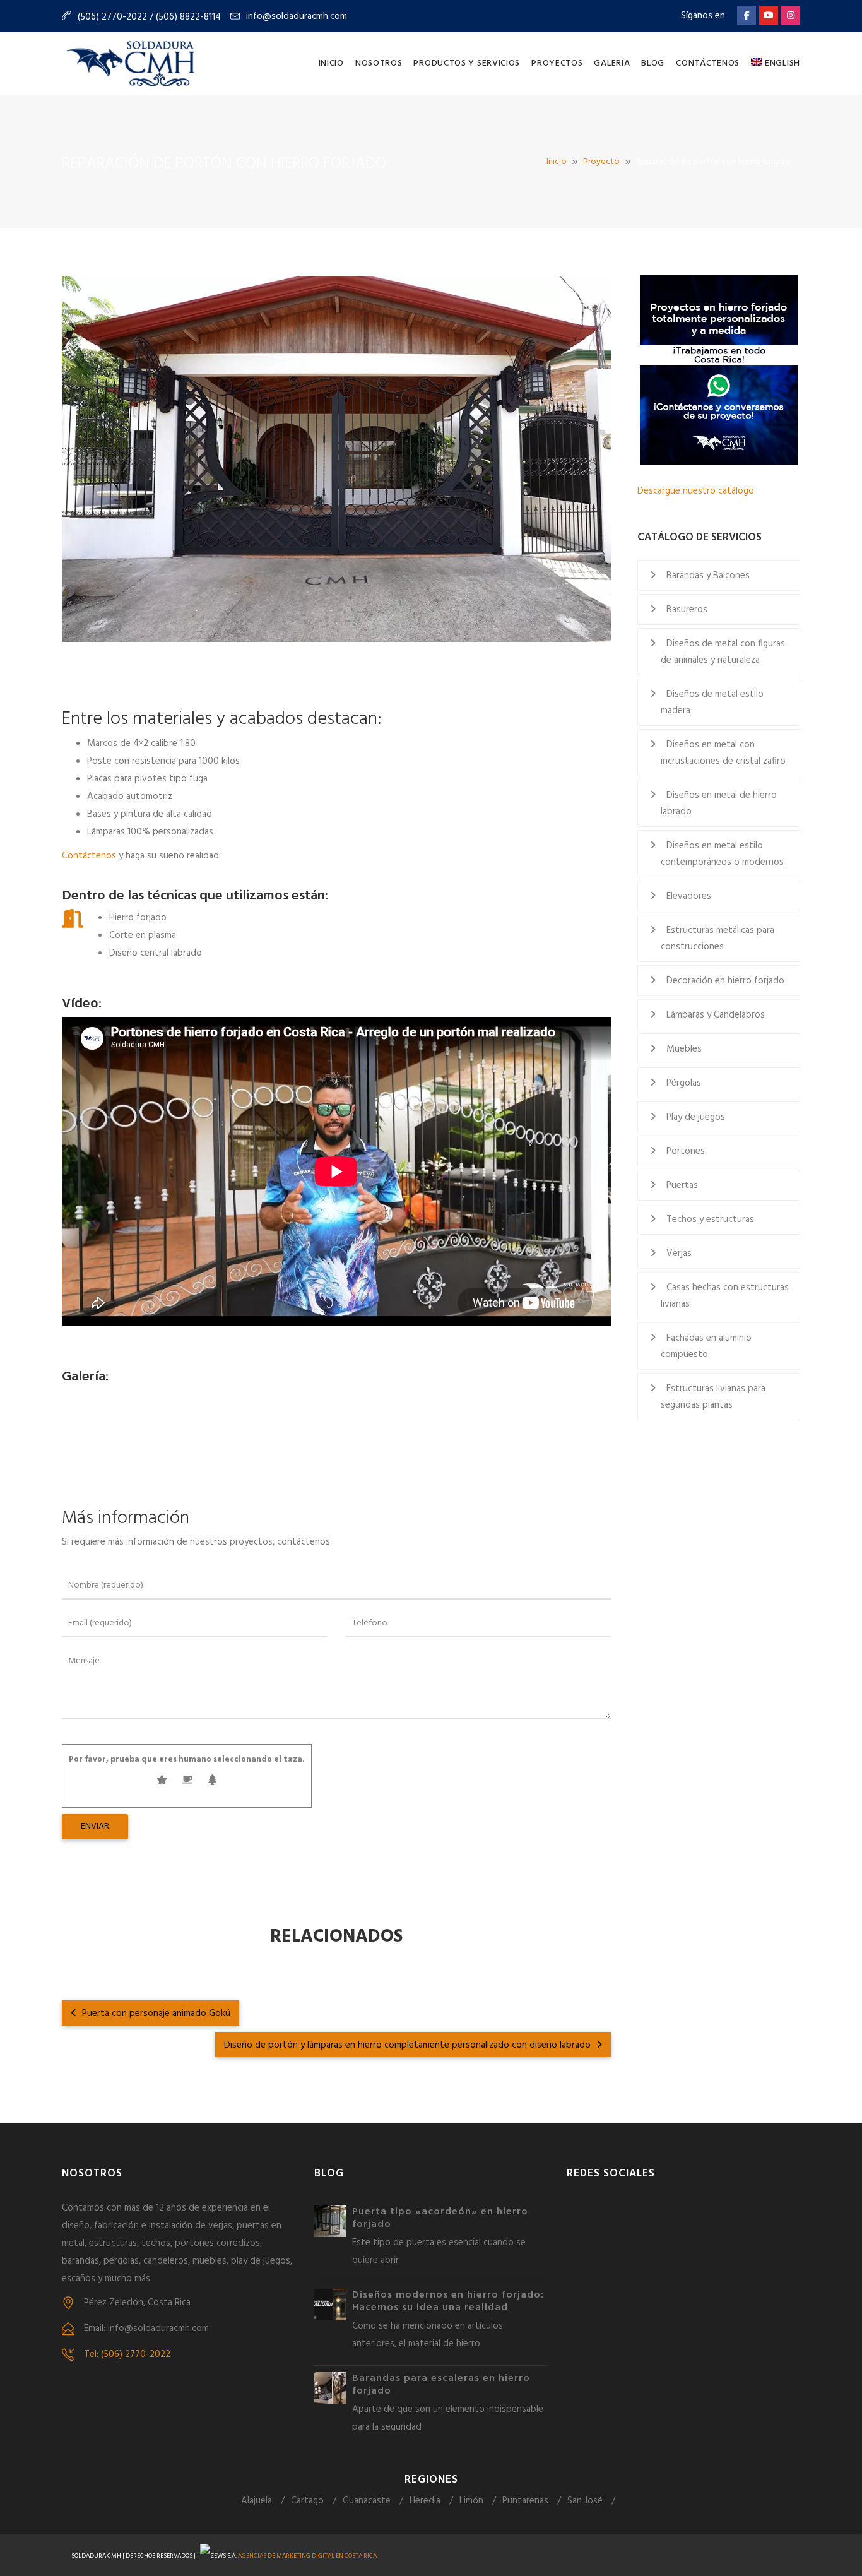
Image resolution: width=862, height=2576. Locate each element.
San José (585, 2501)
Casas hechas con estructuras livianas (725, 1296)
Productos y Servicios (467, 63)
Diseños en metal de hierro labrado (719, 804)
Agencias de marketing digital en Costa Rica (307, 2556)
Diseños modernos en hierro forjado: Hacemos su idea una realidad (448, 2301)
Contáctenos (708, 63)
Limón (471, 2501)
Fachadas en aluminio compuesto (706, 1346)
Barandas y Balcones (708, 576)
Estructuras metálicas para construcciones (717, 939)
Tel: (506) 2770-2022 (127, 2354)
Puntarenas (525, 2501)
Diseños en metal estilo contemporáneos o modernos (722, 854)
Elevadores (689, 896)
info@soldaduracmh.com (297, 16)
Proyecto (601, 162)
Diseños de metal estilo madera (712, 703)
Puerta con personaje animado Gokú (155, 2014)
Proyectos (557, 63)
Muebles (684, 1049)
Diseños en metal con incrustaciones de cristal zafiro (723, 753)
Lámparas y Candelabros (716, 1015)
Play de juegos (696, 1117)
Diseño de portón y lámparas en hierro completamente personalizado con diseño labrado (409, 2045)
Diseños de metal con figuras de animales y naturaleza (723, 652)
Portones (686, 1151)
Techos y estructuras (710, 1220)
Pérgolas (684, 1083)
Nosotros (379, 63)
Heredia (425, 2501)
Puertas (682, 1185)
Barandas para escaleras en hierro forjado (441, 2385)
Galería (612, 63)
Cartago (307, 2501)
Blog (653, 63)
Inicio (331, 63)
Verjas (679, 1254)
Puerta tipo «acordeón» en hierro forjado (440, 2218)
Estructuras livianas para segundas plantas (713, 1397)
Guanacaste (367, 2501)
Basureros (687, 610)
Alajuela (257, 2501)
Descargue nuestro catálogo (696, 491)
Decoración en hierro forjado (725, 981)
